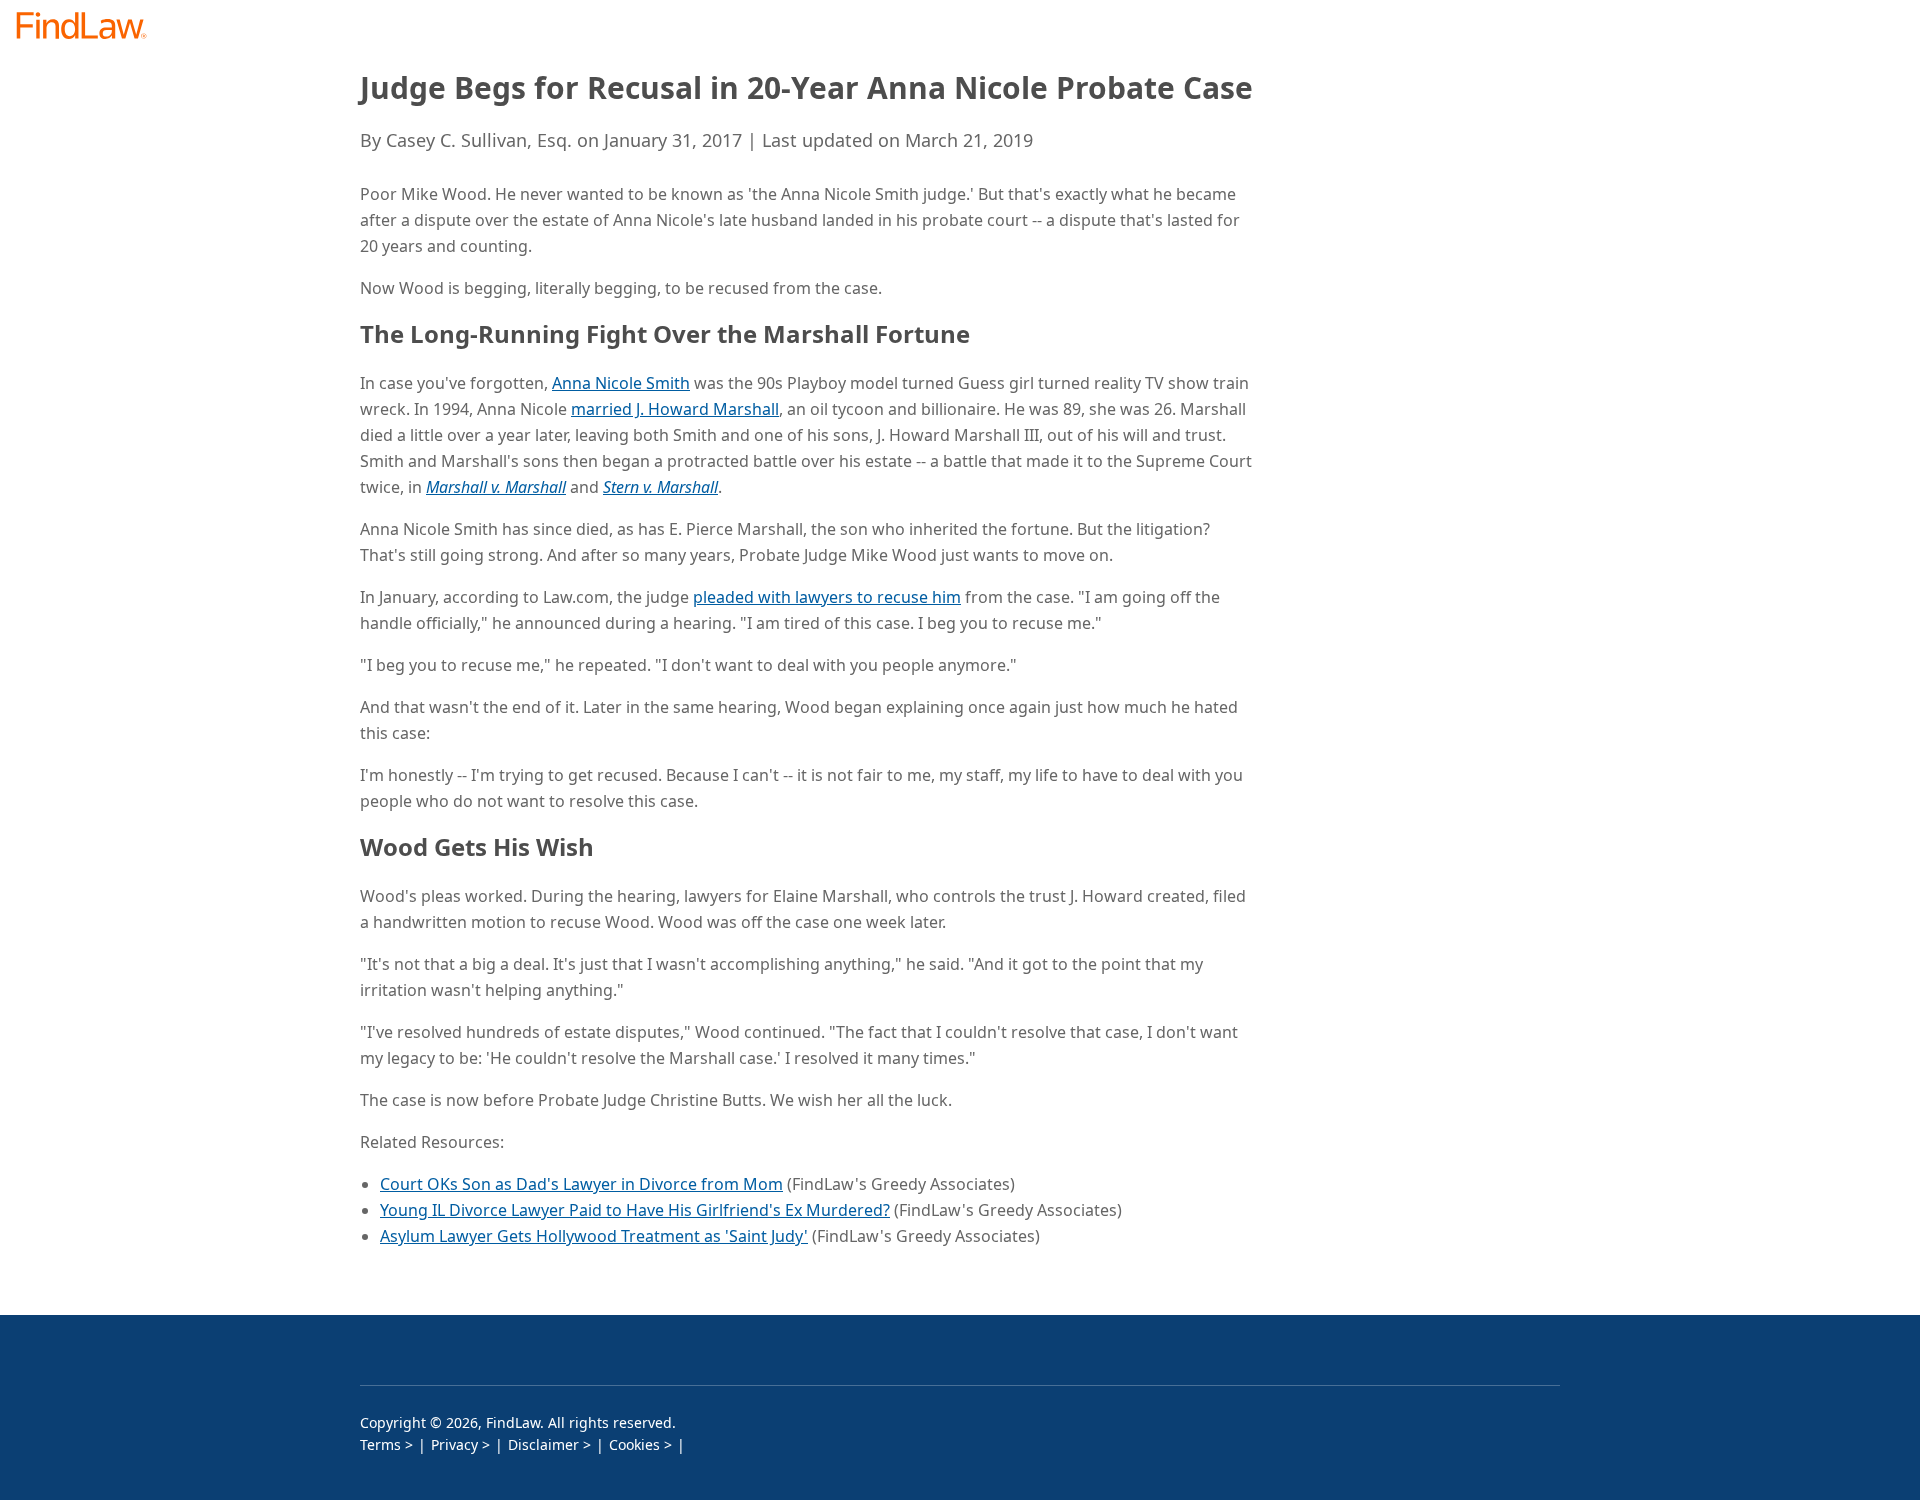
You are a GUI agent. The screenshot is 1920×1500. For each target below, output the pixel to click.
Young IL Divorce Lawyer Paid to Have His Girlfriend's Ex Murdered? (635, 1210)
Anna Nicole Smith (621, 383)
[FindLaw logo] (89, 27)
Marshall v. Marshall (496, 487)
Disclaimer (543, 1444)
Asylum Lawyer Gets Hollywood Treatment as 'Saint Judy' (594, 1236)
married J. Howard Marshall (675, 409)
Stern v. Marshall (660, 487)
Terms (380, 1444)
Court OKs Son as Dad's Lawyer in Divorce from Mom (581, 1184)
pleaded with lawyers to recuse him (827, 597)
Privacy (454, 1444)
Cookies (634, 1444)
